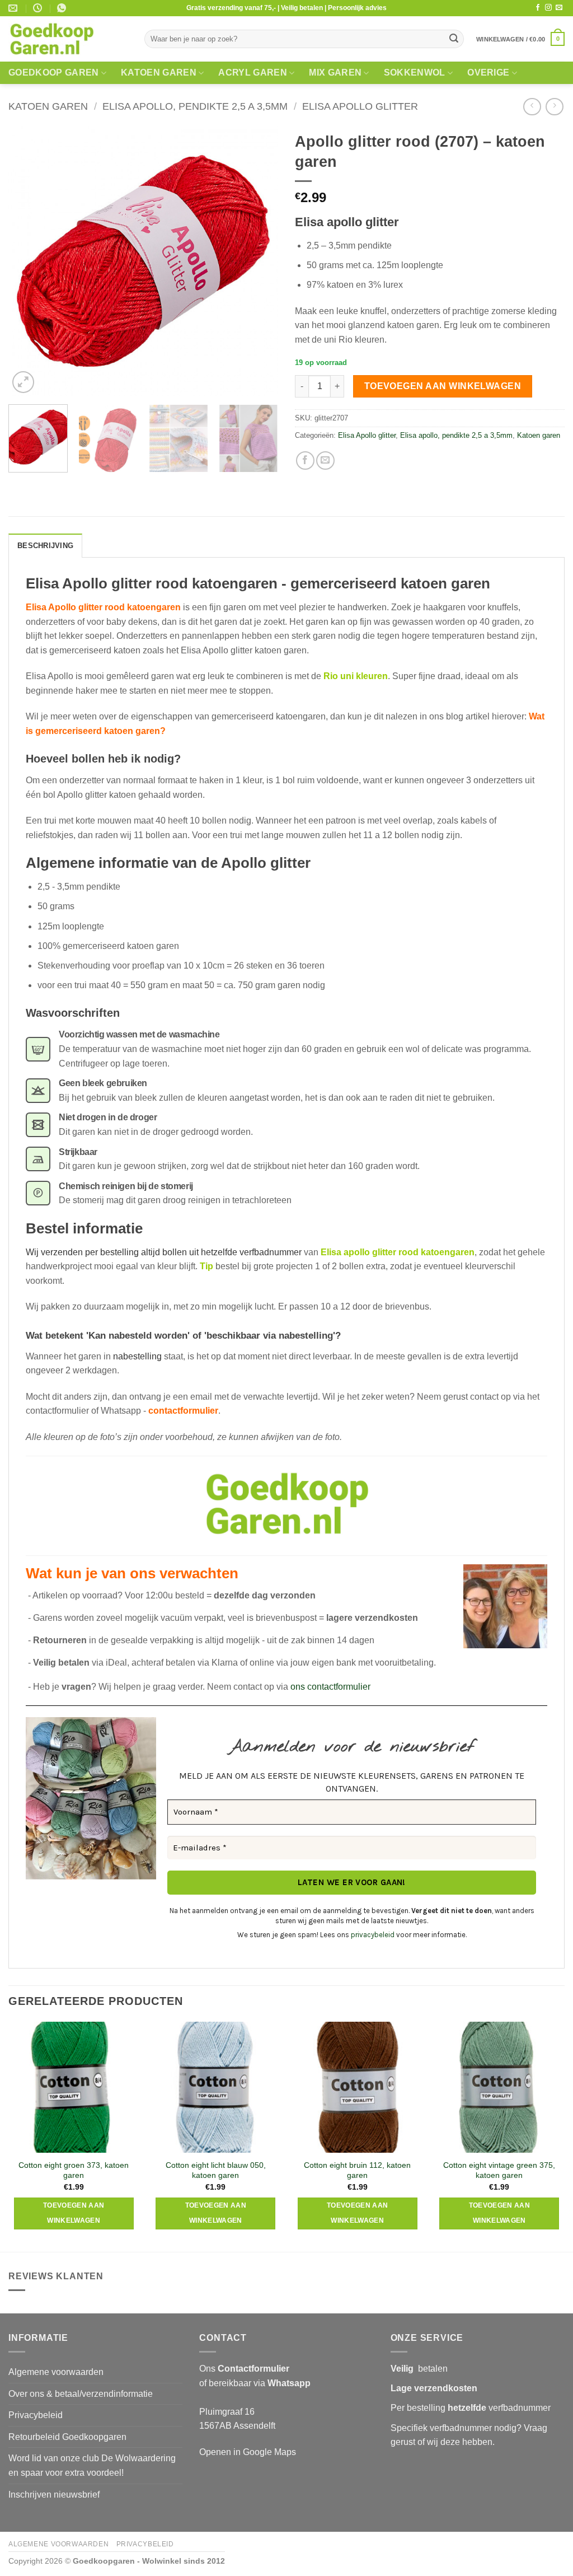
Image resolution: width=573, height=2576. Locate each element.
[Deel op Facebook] (305, 460)
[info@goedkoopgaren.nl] (14, 8)
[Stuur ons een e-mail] (559, 8)
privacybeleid (373, 1935)
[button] (520, 39)
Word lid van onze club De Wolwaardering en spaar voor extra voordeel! (92, 2465)
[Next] (259, 261)
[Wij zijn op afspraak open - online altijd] (39, 8)
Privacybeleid (36, 2415)
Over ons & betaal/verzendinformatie (81, 2394)
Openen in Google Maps (248, 2452)
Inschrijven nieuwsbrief (54, 2495)
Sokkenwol (415, 73)
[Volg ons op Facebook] (538, 8)
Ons (244, 2369)
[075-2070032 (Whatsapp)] (63, 8)
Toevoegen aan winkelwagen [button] (74, 2213)
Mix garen (335, 73)
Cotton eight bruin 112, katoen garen (357, 2170)
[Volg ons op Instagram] (548, 8)
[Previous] (28, 261)
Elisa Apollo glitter (360, 106)
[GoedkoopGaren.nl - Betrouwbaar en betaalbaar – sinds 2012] (68, 39)
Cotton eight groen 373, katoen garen (74, 2170)
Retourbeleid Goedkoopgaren (67, 2437)
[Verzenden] (454, 39)
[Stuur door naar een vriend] (325, 460)
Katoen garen (159, 73)
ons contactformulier (330, 1687)
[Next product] (532, 107)
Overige (488, 73)
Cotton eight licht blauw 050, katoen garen (216, 2170)
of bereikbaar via (255, 2383)
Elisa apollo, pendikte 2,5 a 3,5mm (195, 106)
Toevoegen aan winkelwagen (443, 386)
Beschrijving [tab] (45, 546)
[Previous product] (554, 107)
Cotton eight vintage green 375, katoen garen (499, 2170)
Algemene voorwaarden (56, 2372)
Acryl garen (253, 73)
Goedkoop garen (53, 73)
